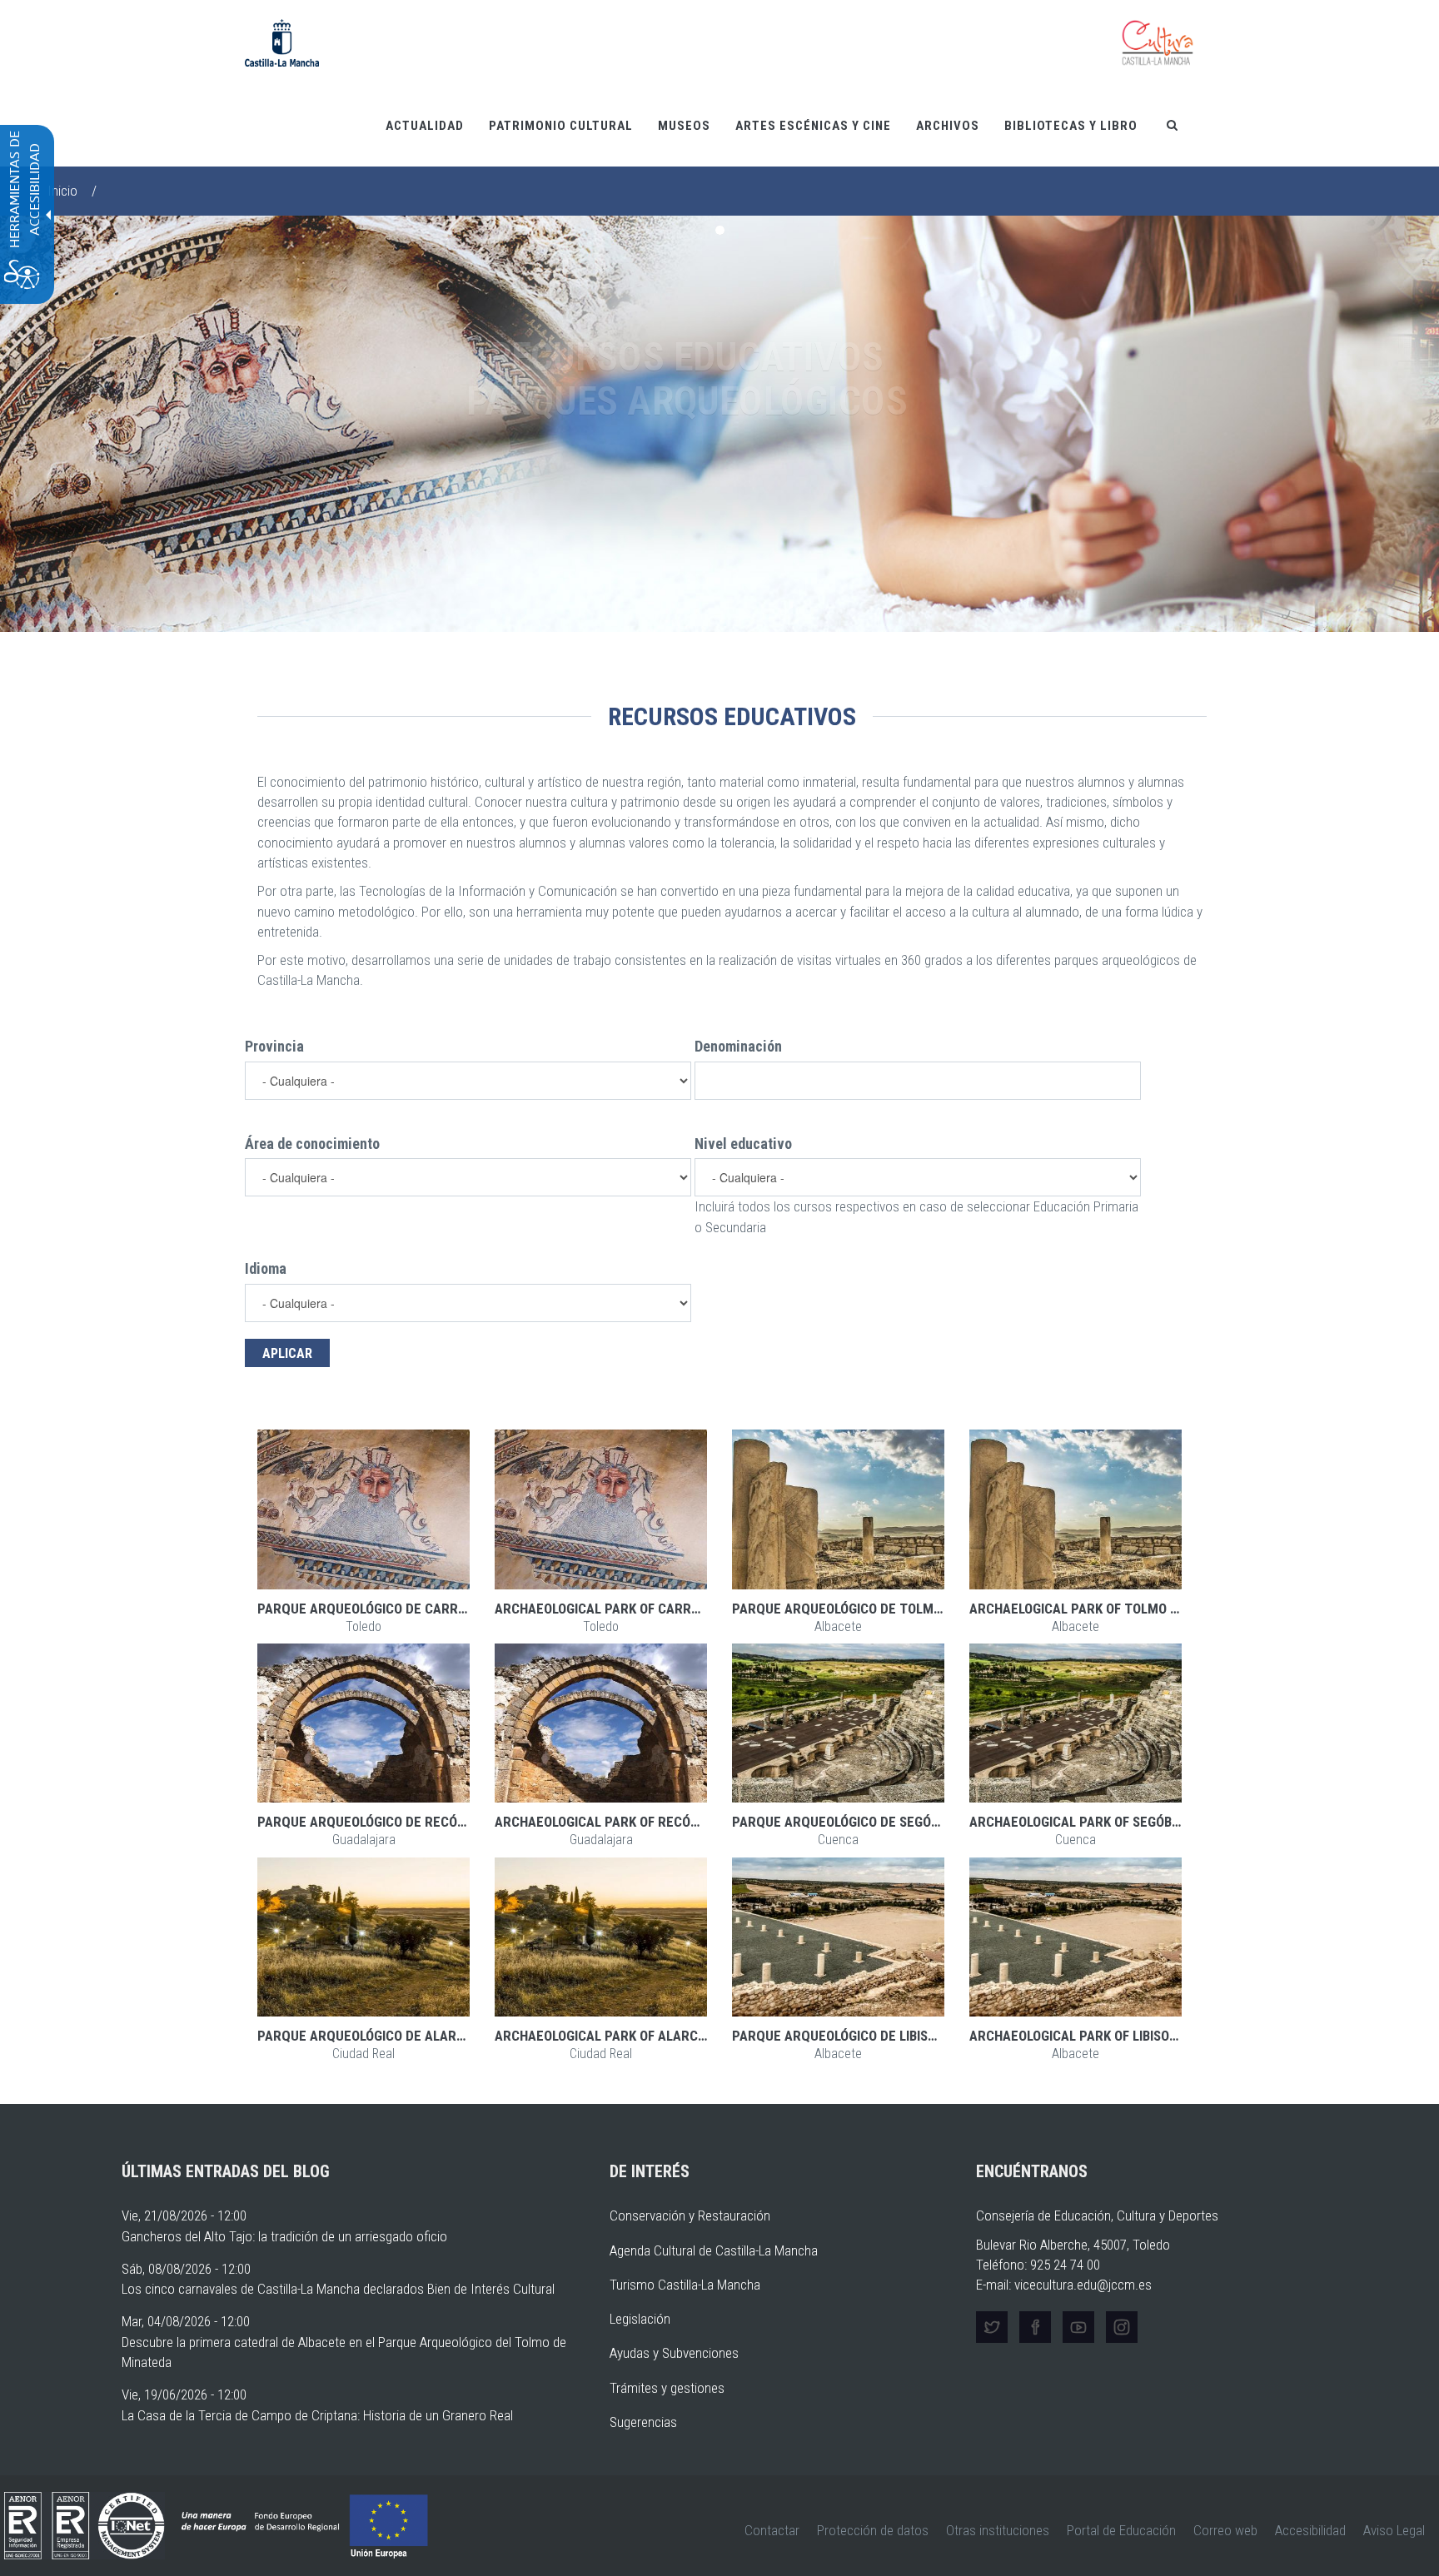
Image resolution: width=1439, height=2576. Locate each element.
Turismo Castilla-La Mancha (685, 2285)
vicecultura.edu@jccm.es (1083, 2285)
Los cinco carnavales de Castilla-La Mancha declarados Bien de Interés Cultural (338, 2289)
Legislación (640, 2319)
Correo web (1225, 2530)
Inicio (62, 191)
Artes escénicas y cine (813, 126)
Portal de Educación (1121, 2530)
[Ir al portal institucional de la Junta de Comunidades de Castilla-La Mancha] (282, 42)
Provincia (274, 1046)
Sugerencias (643, 2422)
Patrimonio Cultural (561, 126)
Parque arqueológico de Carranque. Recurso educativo (446, 1609)
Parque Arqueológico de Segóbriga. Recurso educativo (917, 1822)
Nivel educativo (743, 1144)
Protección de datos (873, 2530)
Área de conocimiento (312, 1144)
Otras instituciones (998, 2530)
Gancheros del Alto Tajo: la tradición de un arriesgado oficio (284, 2236)
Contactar (772, 2530)
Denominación (738, 1046)
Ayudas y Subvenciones (674, 2353)
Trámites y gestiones (667, 2388)
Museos (684, 126)
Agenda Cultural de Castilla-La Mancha (714, 2250)
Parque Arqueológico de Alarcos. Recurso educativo (437, 2036)
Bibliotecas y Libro (1071, 126)
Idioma (266, 1268)
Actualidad (425, 126)
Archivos (948, 126)
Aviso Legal (1394, 2530)
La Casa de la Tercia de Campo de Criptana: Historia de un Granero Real (317, 2415)
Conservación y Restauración (690, 2215)
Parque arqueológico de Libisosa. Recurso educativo (910, 2036)
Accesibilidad (1310, 2530)
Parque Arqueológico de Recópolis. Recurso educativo (442, 1822)
